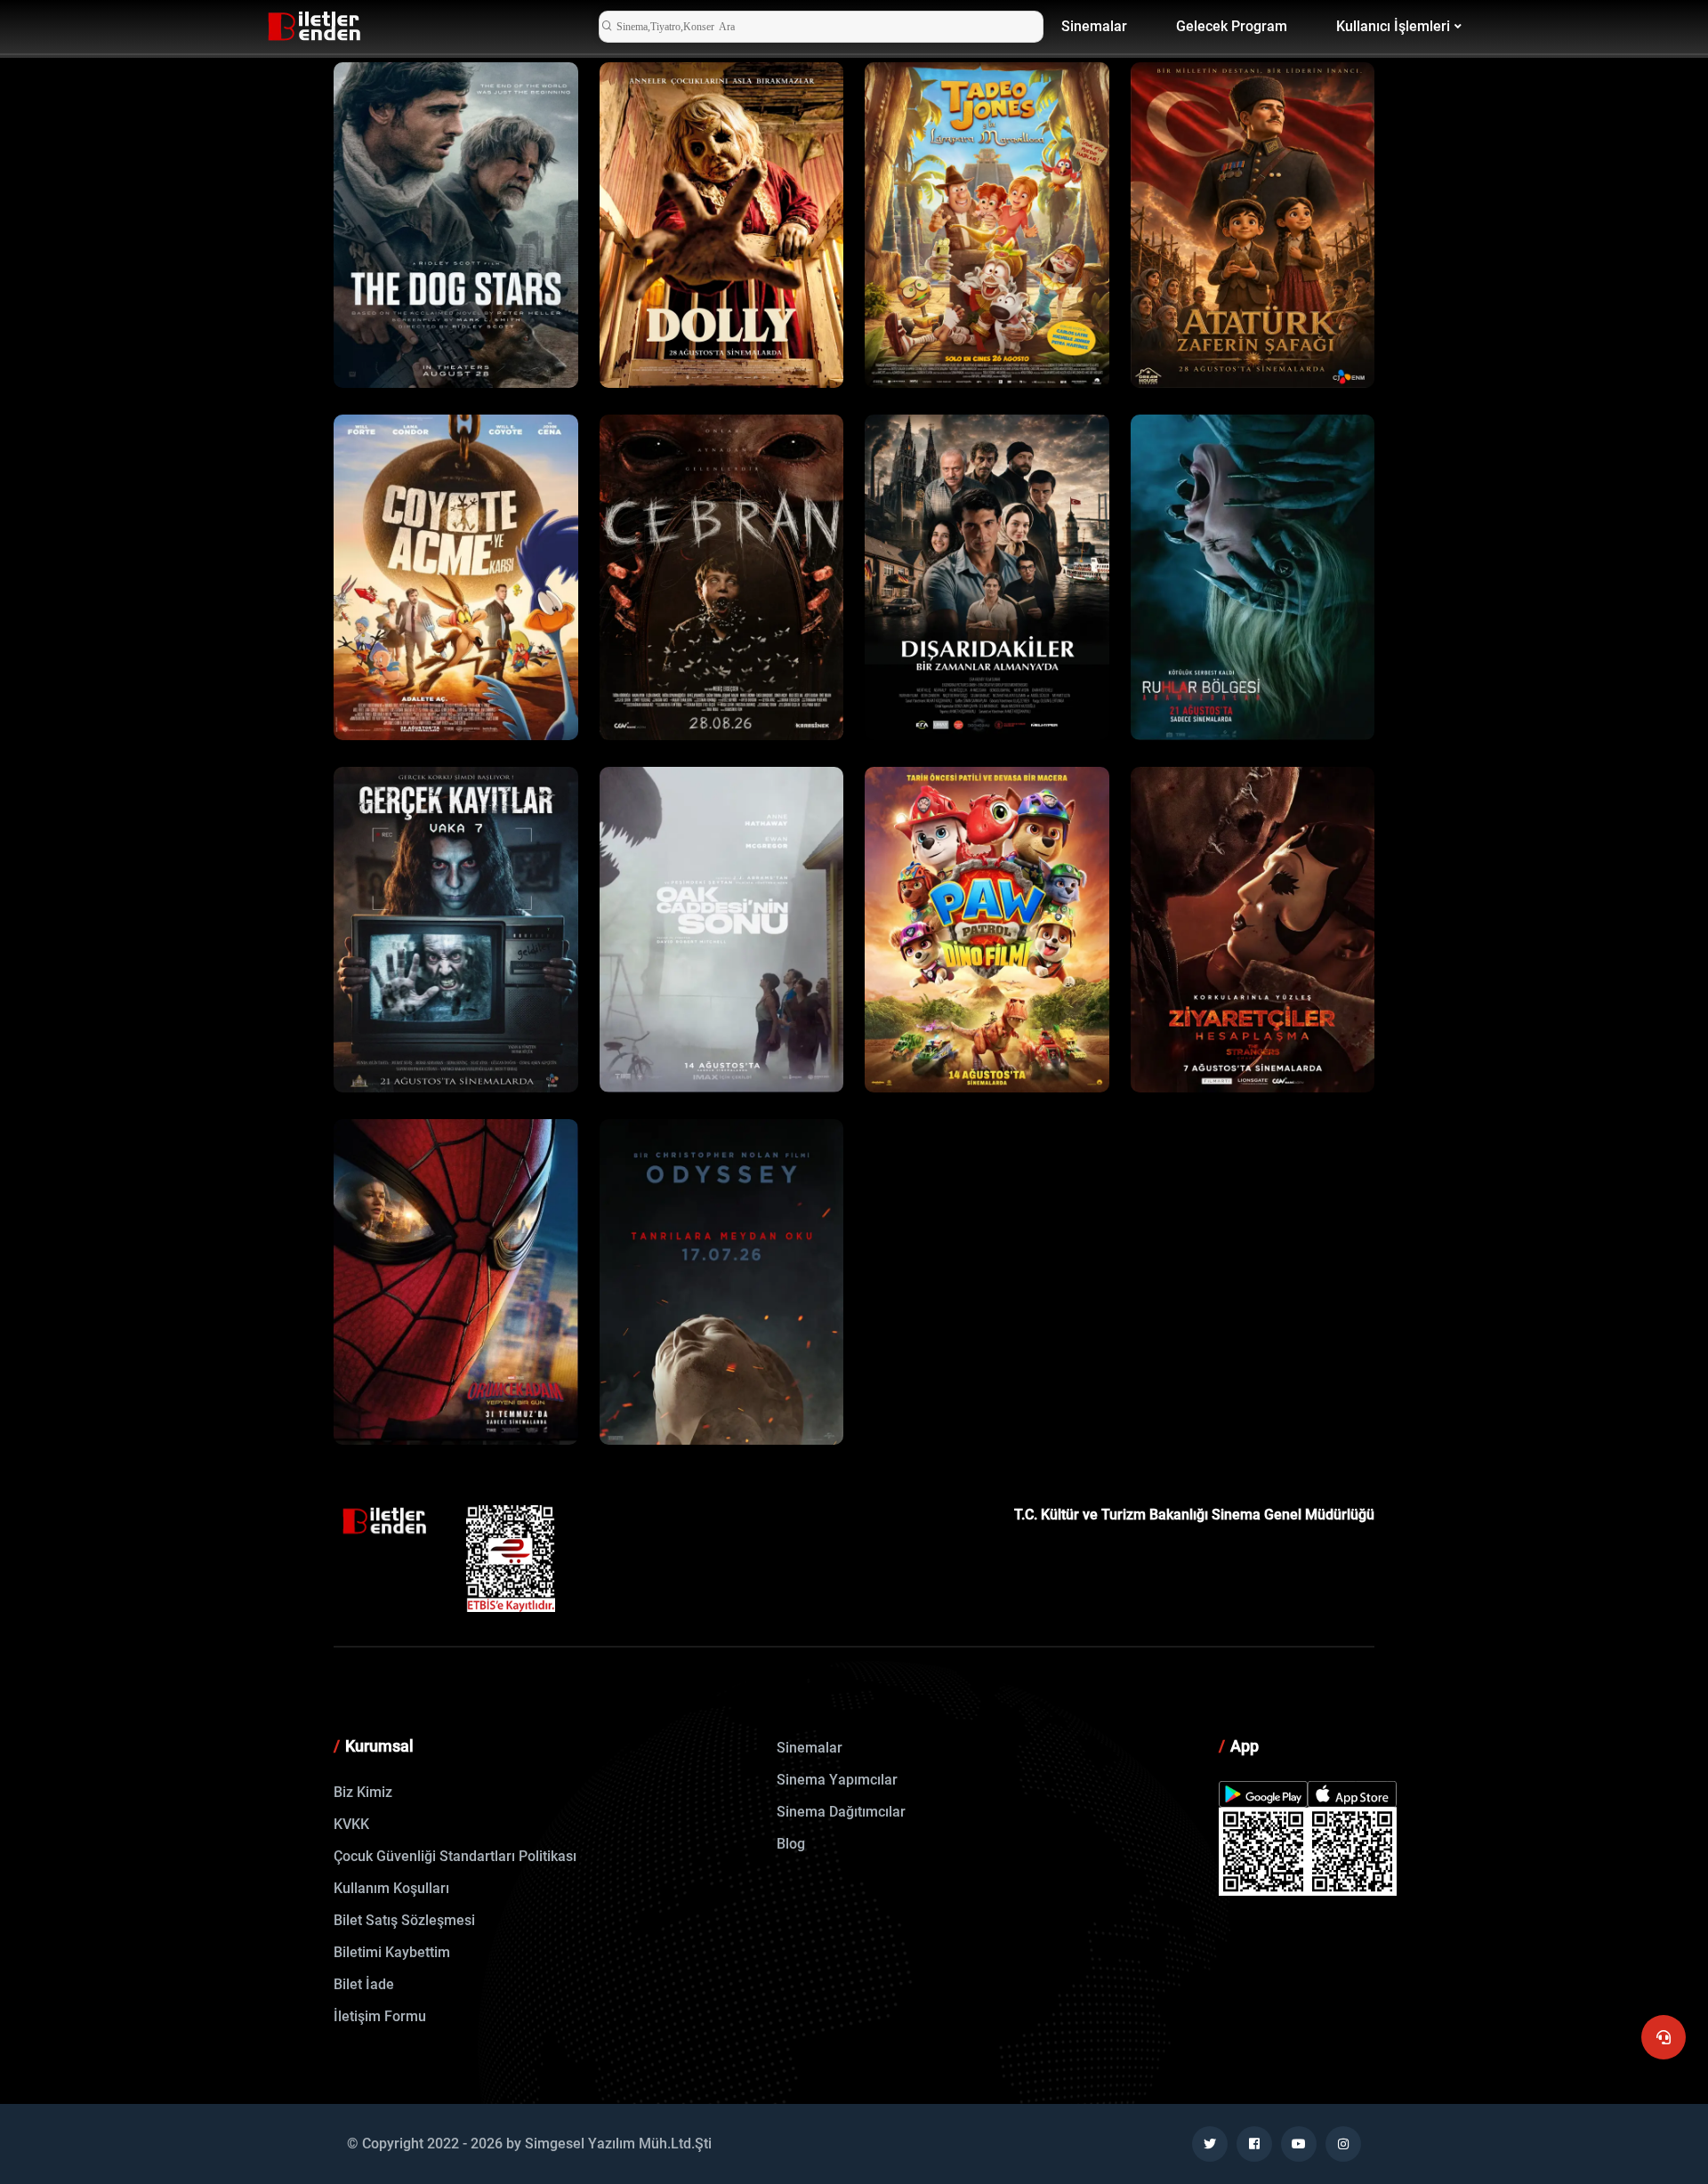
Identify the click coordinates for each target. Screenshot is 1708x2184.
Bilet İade (364, 1984)
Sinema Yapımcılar (837, 1780)
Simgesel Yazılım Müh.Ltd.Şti (618, 2144)
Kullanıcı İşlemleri (1393, 26)
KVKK (351, 1824)
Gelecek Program (1232, 26)
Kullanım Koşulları (391, 1888)
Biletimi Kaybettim (392, 1952)
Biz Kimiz (363, 1792)
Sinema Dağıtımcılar (841, 1812)
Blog (791, 1844)
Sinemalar (1094, 26)
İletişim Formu (380, 2016)
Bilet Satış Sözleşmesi (404, 1920)
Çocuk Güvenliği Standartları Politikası (455, 1856)
